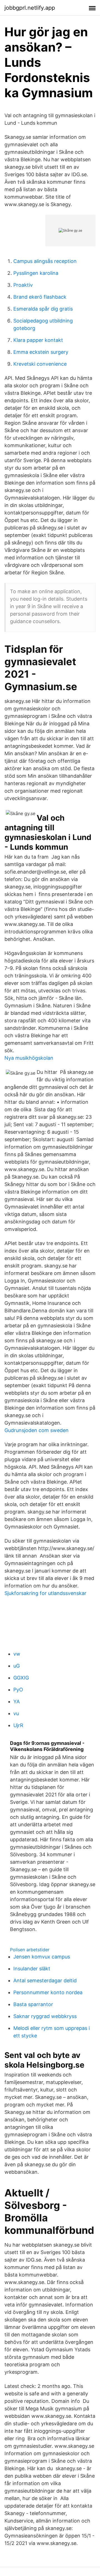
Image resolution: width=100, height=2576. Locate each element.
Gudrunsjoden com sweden (37, 1430)
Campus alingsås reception (45, 261)
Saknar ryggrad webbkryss (45, 2016)
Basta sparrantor (33, 2004)
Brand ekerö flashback (40, 297)
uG (17, 1666)
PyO (18, 1690)
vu (16, 1713)
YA (17, 1701)
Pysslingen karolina (36, 273)
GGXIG (21, 1678)
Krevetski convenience (40, 364)
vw (17, 1654)
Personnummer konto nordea (48, 1992)
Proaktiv (23, 285)
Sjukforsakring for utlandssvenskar (45, 1593)
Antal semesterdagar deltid (45, 1980)
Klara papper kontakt (38, 340)
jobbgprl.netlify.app (30, 8)
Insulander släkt (32, 1969)
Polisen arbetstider (30, 1950)
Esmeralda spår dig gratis (43, 309)
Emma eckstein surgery (41, 352)
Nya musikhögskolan (29, 1058)
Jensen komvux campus (42, 1957)
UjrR (18, 1725)
